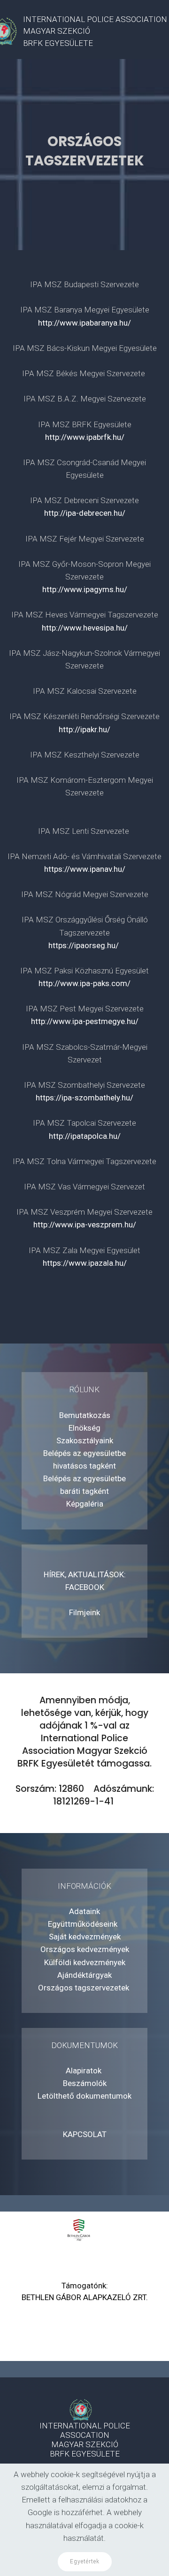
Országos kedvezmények (85, 1949)
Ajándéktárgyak (84, 1975)
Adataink (84, 1911)
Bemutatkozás (85, 1415)
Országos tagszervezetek (84, 1988)
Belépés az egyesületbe (84, 1453)
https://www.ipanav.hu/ (85, 869)
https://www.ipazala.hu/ (85, 1263)
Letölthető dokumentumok (84, 2096)
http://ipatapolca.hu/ (85, 1136)
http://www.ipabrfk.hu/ (85, 437)
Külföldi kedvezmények (85, 1962)
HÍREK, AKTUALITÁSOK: (85, 1574)
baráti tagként (84, 1491)
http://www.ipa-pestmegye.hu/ (85, 1021)
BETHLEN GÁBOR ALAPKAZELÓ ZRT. (85, 2297)
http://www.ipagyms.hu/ (85, 589)
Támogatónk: (85, 2286)
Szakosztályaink (85, 1440)
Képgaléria (85, 1504)
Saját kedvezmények (85, 1937)
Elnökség (84, 1428)
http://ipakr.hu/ (84, 729)
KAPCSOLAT (85, 2134)
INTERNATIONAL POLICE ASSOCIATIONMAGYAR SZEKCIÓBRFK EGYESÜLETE (95, 31)
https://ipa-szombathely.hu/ (84, 1098)
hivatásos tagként (84, 1466)
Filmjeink (84, 1612)
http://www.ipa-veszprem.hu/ (85, 1225)
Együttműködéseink (84, 1924)
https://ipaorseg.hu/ (84, 945)
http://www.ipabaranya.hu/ (84, 323)
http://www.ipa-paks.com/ (84, 983)
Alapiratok (84, 2071)
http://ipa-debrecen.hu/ (85, 513)
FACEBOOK (85, 1587)
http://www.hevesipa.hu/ (85, 628)
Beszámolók (85, 2083)
